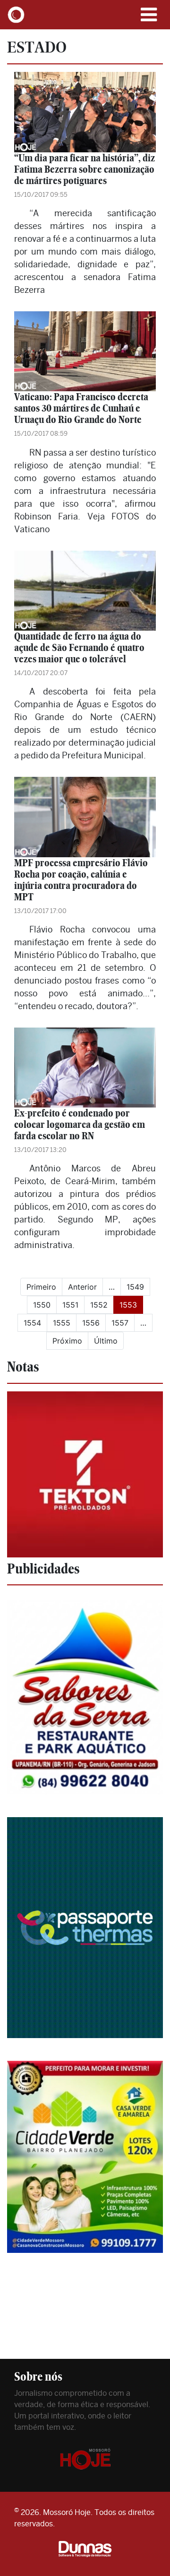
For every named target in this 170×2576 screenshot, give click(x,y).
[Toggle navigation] (149, 15)
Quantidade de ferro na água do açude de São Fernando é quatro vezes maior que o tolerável (79, 647)
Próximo (67, 1341)
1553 (131, 1305)
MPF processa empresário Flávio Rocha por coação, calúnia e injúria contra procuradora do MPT (81, 880)
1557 (120, 1323)
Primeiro (41, 1287)
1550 (42, 1305)
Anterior (82, 1287)
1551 (70, 1305)
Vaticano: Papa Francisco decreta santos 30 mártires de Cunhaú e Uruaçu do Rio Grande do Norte (81, 408)
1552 (99, 1305)
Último (106, 1341)
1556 (91, 1323)
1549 (135, 1287)
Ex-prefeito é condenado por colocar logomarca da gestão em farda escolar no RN (80, 1124)
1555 (62, 1323)
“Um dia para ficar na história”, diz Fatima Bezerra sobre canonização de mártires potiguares (85, 169)
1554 (32, 1323)
